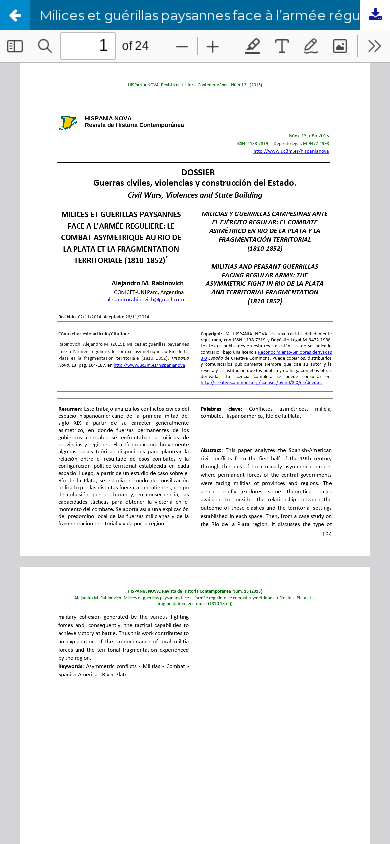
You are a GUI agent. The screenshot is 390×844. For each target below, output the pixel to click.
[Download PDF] (375, 15)
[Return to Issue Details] (15, 15)
